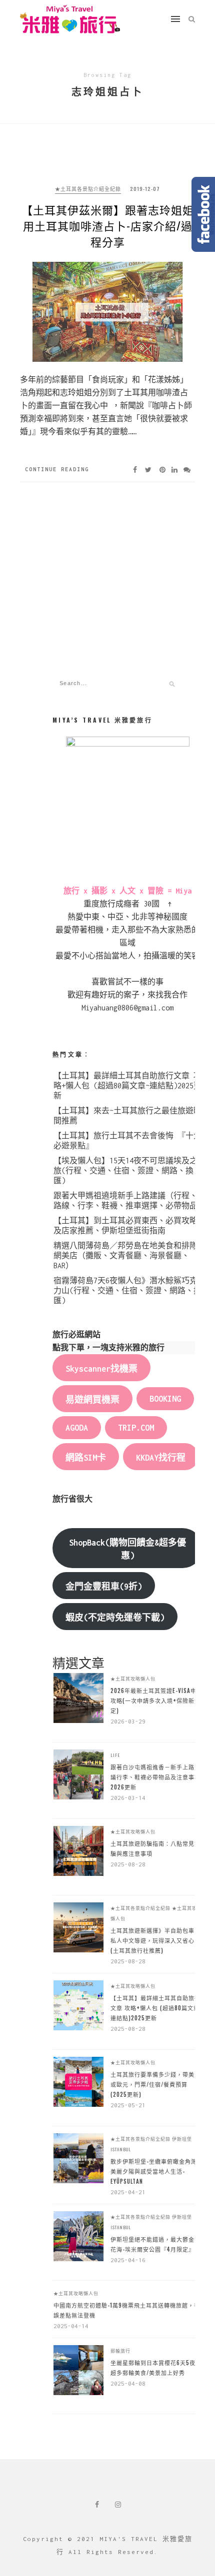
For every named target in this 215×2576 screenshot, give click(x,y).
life (115, 1755)
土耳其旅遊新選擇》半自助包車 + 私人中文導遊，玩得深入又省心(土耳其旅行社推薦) (155, 1940)
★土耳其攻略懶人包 (133, 1679)
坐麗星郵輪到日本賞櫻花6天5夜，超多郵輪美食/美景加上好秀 (156, 2368)
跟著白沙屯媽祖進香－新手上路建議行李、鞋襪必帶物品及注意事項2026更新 (155, 1777)
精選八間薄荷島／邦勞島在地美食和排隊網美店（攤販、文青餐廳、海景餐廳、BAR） (125, 1256)
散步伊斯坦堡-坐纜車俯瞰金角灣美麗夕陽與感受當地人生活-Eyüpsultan (154, 2171)
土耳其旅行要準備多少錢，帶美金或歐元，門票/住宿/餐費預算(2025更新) (155, 2084)
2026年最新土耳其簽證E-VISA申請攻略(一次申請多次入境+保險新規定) (156, 1701)
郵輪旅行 (120, 2351)
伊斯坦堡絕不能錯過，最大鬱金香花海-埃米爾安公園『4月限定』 (155, 2244)
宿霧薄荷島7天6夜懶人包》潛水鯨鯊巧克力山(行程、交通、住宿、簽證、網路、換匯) (127, 1290)
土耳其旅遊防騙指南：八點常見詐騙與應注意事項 (155, 1848)
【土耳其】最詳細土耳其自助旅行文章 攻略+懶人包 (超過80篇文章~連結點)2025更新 (127, 1086)
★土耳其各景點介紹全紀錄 (88, 189)
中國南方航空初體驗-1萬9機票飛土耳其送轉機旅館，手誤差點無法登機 (127, 2310)
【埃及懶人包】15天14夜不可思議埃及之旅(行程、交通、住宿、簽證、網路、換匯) (125, 1171)
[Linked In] (174, 469)
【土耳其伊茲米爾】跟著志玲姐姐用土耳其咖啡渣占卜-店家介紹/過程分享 (108, 225)
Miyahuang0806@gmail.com (127, 1008)
